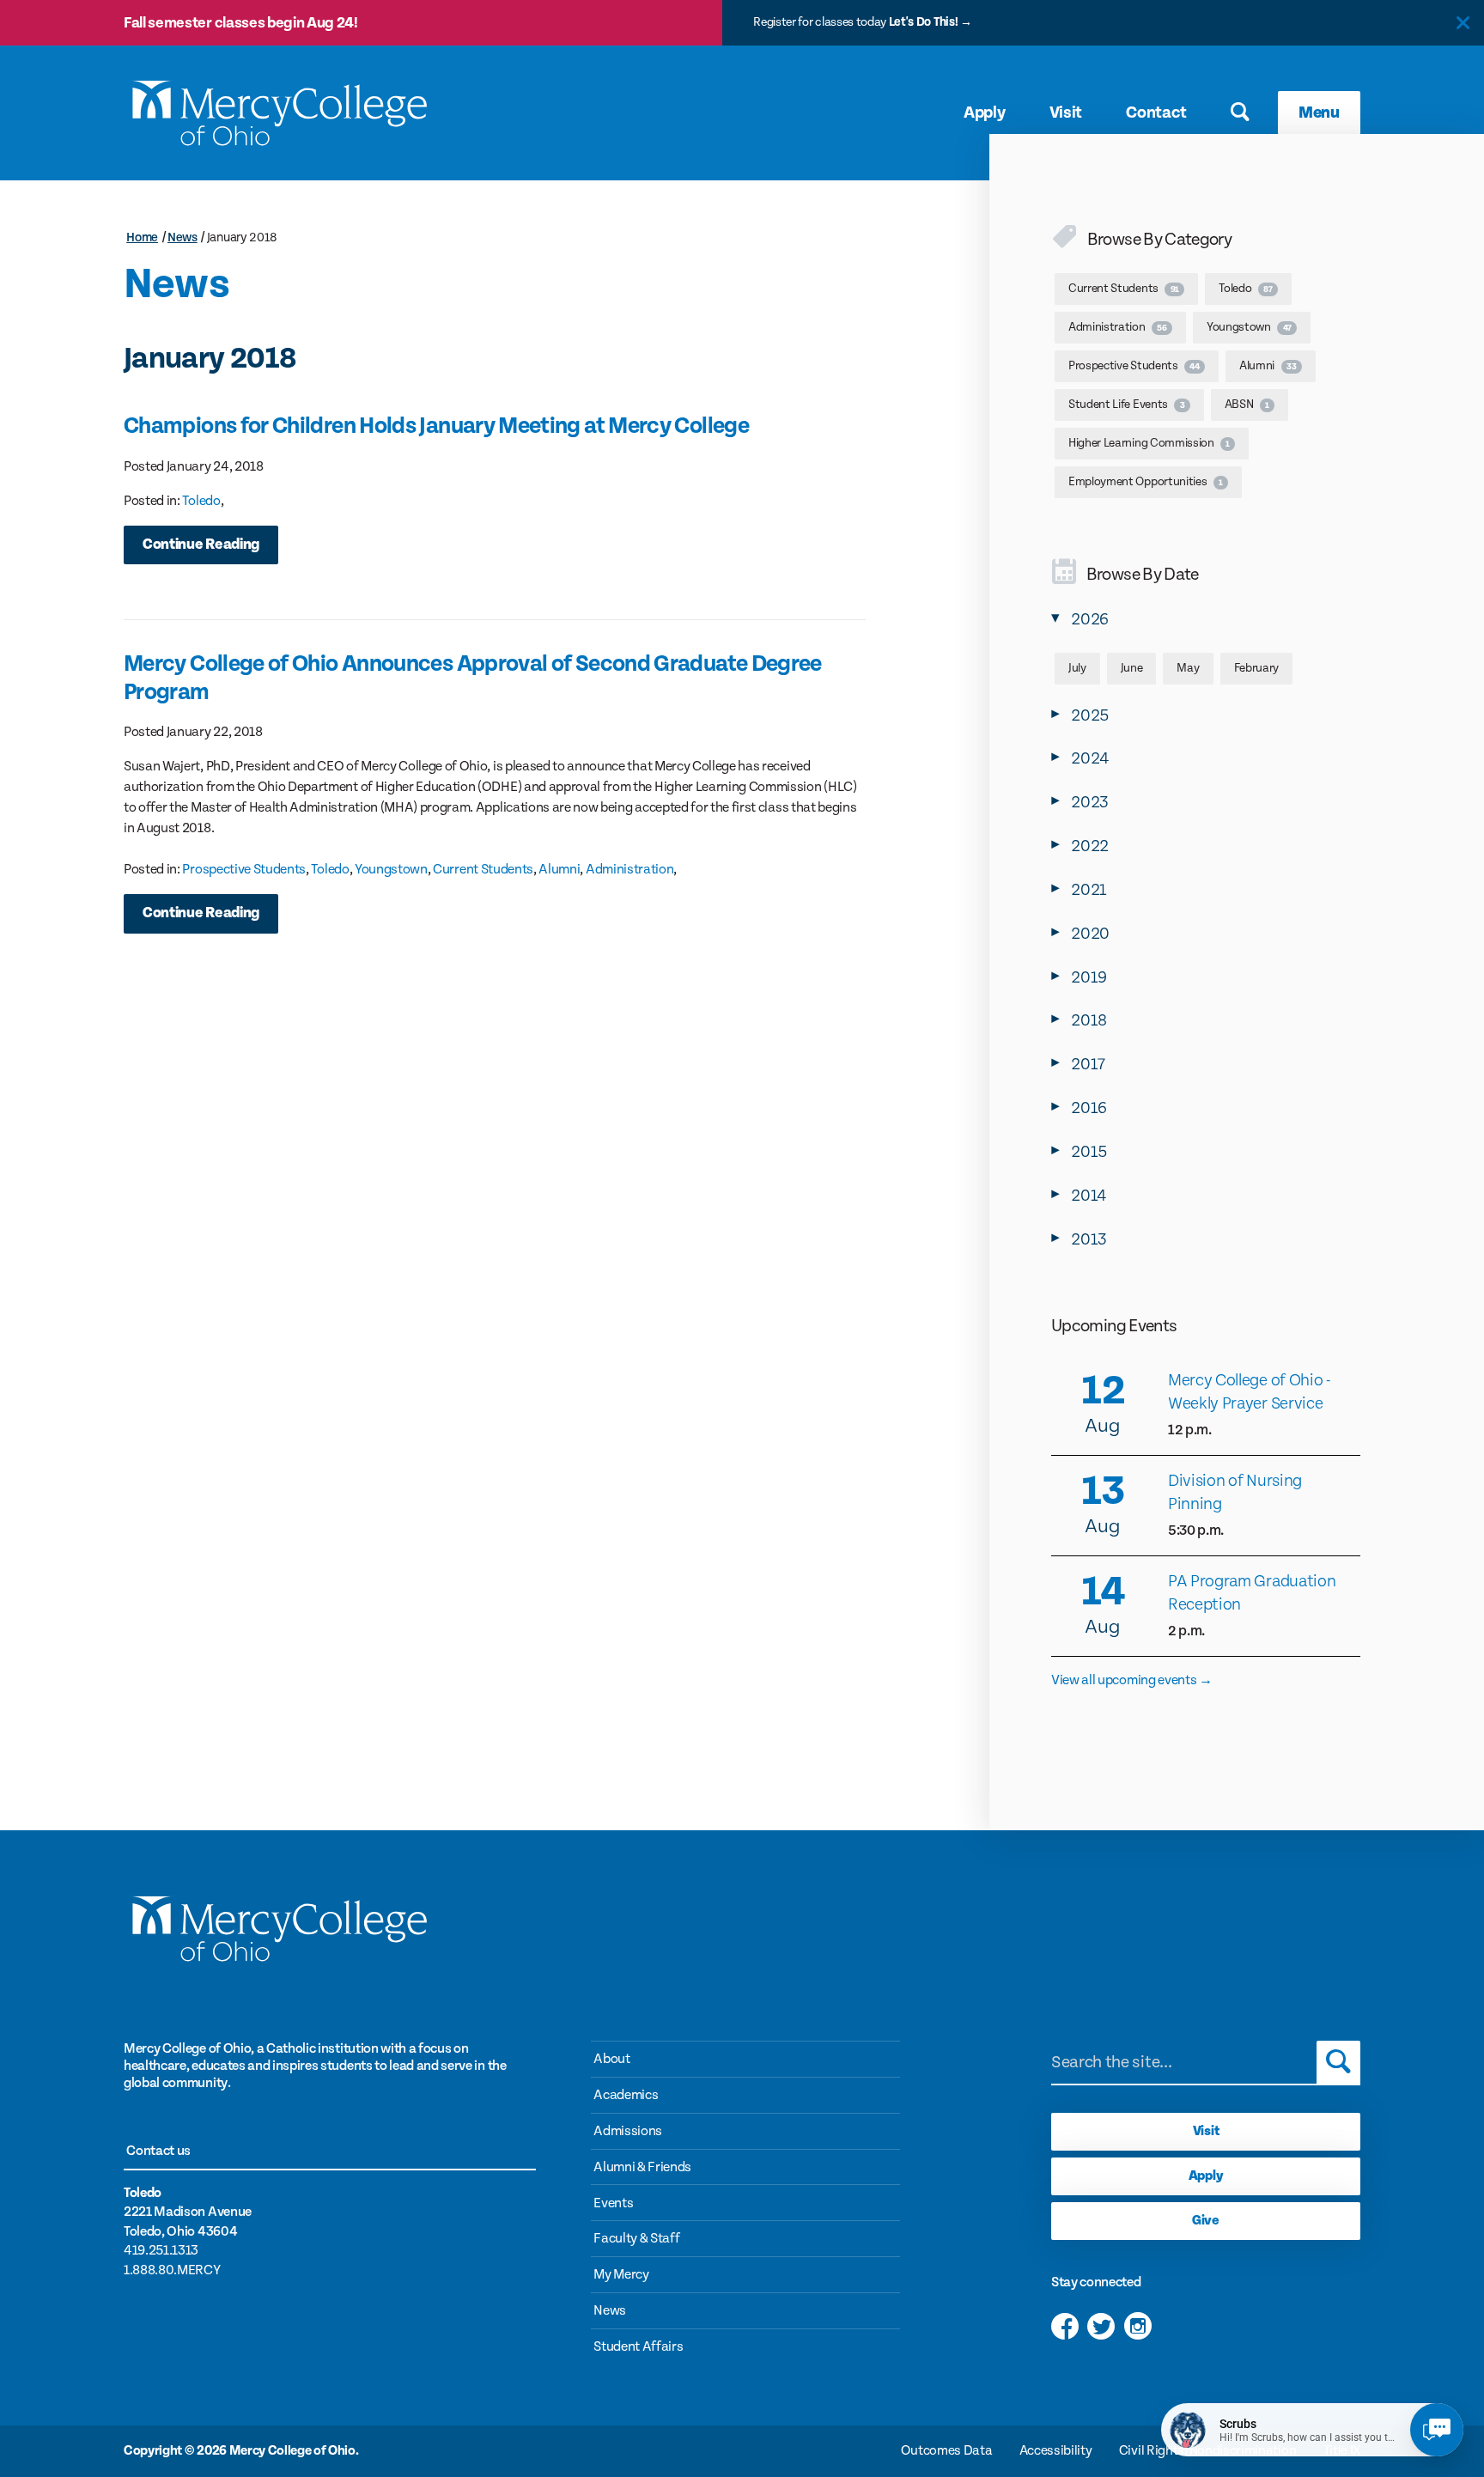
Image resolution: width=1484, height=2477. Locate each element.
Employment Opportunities (1146, 482)
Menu (1319, 113)
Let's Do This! (924, 22)
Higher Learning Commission (1149, 443)
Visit (1066, 113)
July (1077, 668)
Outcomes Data (946, 2451)
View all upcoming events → (1132, 1680)
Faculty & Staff (636, 2239)
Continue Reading (201, 545)
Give (1206, 2221)
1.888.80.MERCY (172, 2270)
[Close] (1463, 23)
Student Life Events (1126, 405)
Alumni (559, 870)
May (1188, 668)
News (182, 237)
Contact (1156, 113)
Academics (626, 2095)
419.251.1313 (161, 2251)
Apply (984, 113)
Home (142, 237)
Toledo (201, 501)
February (1256, 668)
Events (613, 2203)
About (611, 2059)
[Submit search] (1338, 2062)
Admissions (628, 2131)
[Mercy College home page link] (278, 113)
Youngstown (391, 870)
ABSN (1247, 405)
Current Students (483, 870)
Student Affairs (638, 2347)
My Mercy (621, 2275)
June (1132, 668)
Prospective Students (244, 870)
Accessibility (1056, 2451)
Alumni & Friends (642, 2167)
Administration (630, 870)
